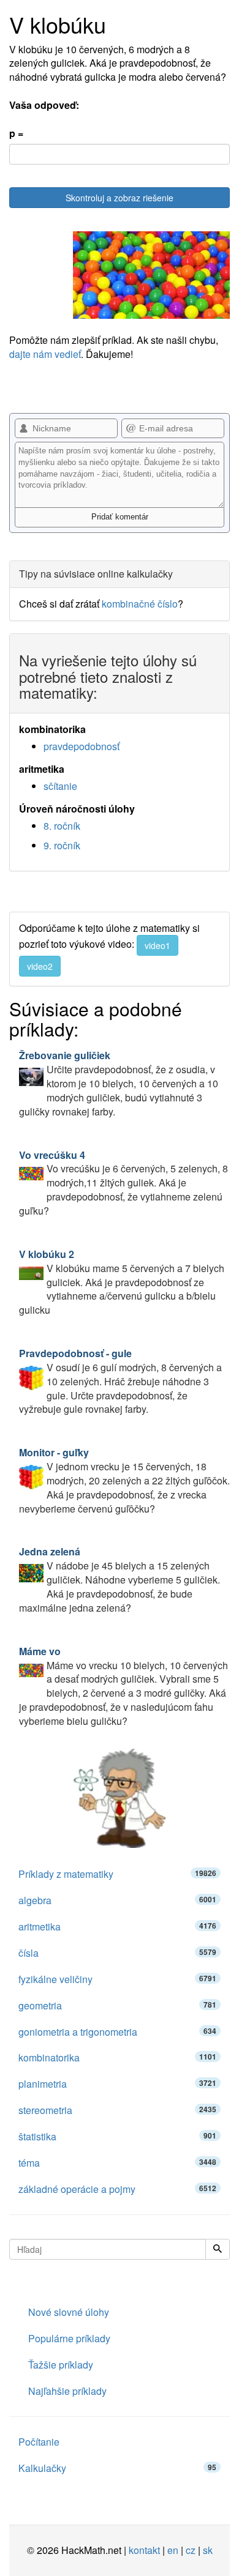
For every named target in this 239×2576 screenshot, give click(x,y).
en (173, 2550)
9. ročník (62, 845)
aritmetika (117, 1926)
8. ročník (62, 826)
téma (117, 2163)
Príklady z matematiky (117, 1874)
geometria (117, 2005)
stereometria (117, 2110)
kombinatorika (117, 2057)
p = (16, 133)
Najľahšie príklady (67, 2391)
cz (191, 2550)
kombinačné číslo (140, 604)
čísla (117, 1953)
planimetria (117, 2084)
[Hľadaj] (218, 2249)
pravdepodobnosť (82, 746)
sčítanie (60, 786)
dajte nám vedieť (45, 354)
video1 (157, 945)
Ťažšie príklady (61, 2365)
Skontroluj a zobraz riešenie (120, 198)
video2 (40, 966)
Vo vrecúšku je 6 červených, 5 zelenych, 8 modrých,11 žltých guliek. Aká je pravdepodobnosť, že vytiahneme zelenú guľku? (123, 1183)
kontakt (144, 2550)
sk (208, 2550)
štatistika (117, 2136)
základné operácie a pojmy (117, 2189)
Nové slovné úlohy (69, 2312)
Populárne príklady (69, 2338)
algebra (117, 1900)
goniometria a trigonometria (117, 2032)
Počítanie (39, 2442)
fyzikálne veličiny (117, 1979)
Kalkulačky (117, 2468)
